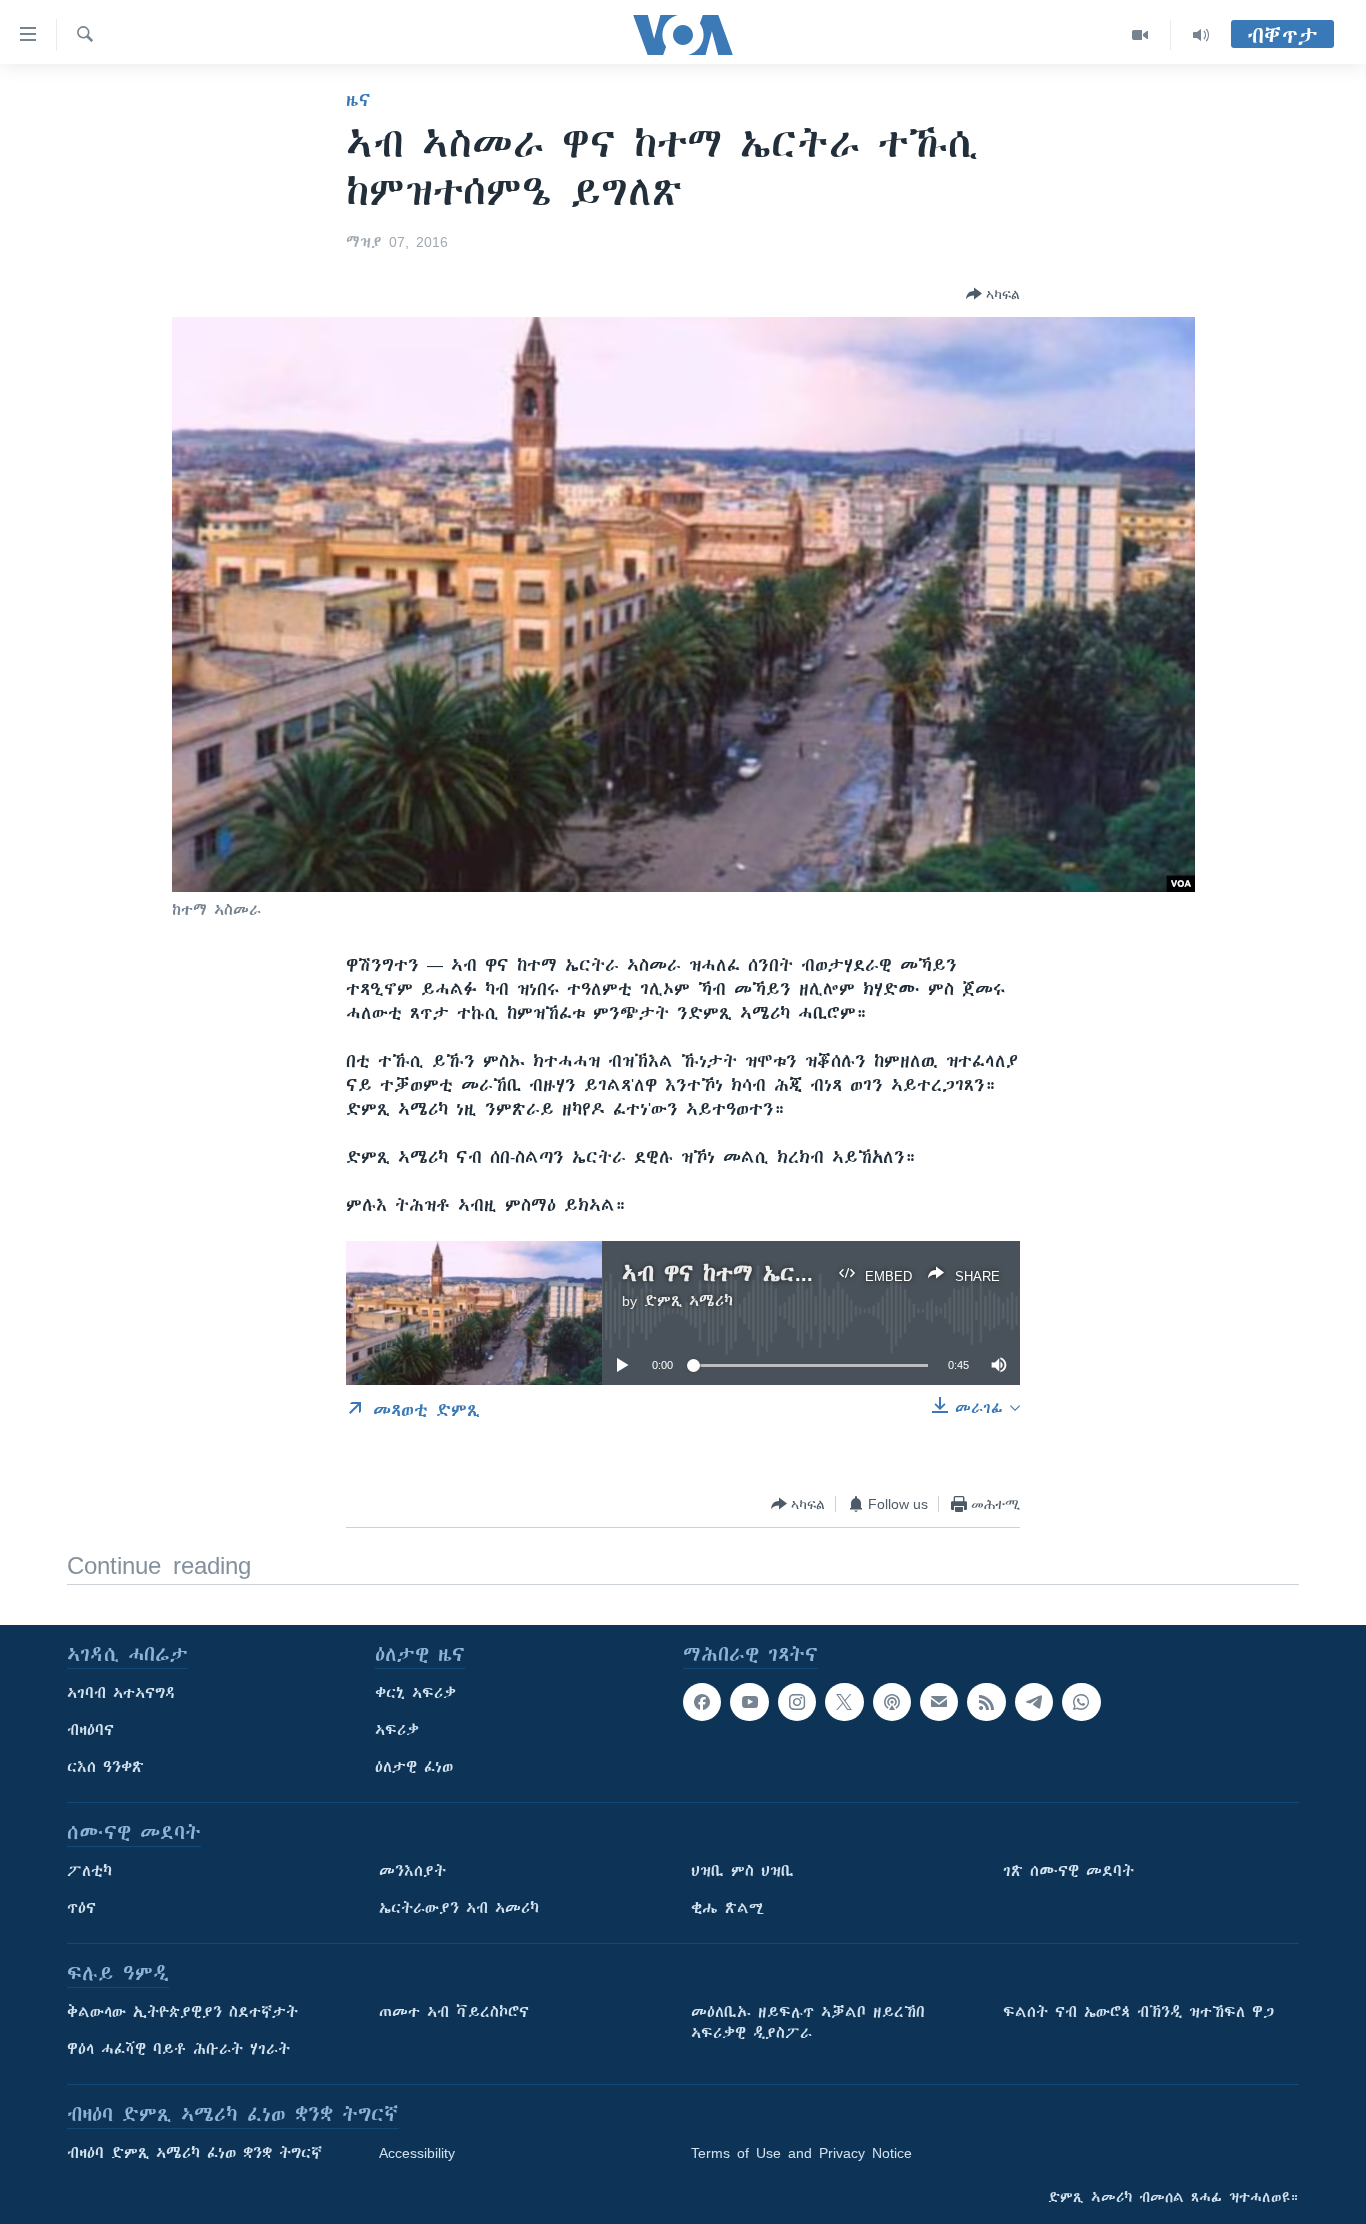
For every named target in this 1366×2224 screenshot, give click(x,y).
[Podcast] (892, 1702)
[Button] (993, 294)
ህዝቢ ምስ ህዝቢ (742, 1871)
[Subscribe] (939, 1702)
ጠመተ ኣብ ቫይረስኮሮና (454, 2012)
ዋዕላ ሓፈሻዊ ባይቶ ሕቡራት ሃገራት (178, 2049)
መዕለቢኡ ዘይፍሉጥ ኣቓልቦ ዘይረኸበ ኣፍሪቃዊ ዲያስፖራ (808, 2022)
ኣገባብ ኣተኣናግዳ (121, 1693)
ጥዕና (81, 1908)
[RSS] (986, 1702)
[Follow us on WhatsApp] (1081, 1702)
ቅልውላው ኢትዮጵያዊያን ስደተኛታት (182, 2012)
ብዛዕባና (90, 1730)
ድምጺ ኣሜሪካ (688, 1301)
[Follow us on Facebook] (702, 1702)
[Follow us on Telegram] (1034, 1702)
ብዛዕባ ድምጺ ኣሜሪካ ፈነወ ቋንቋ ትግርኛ (194, 2153)
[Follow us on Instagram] (797, 1702)
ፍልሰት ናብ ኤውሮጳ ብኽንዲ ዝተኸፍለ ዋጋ (1138, 2012)
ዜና (358, 100)
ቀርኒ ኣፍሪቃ (415, 1693)
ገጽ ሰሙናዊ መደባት (1068, 1871)
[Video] (1140, 35)
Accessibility (417, 2153)
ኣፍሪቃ (397, 1730)
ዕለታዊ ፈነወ (414, 1767)
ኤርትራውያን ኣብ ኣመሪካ (459, 1908)
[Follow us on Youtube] (749, 1702)
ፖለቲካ (89, 1871)
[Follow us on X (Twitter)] (844, 1702)
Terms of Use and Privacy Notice (801, 2153)
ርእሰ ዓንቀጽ (105, 1767)
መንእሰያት (412, 1871)
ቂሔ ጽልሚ (727, 1908)
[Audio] (1201, 35)
